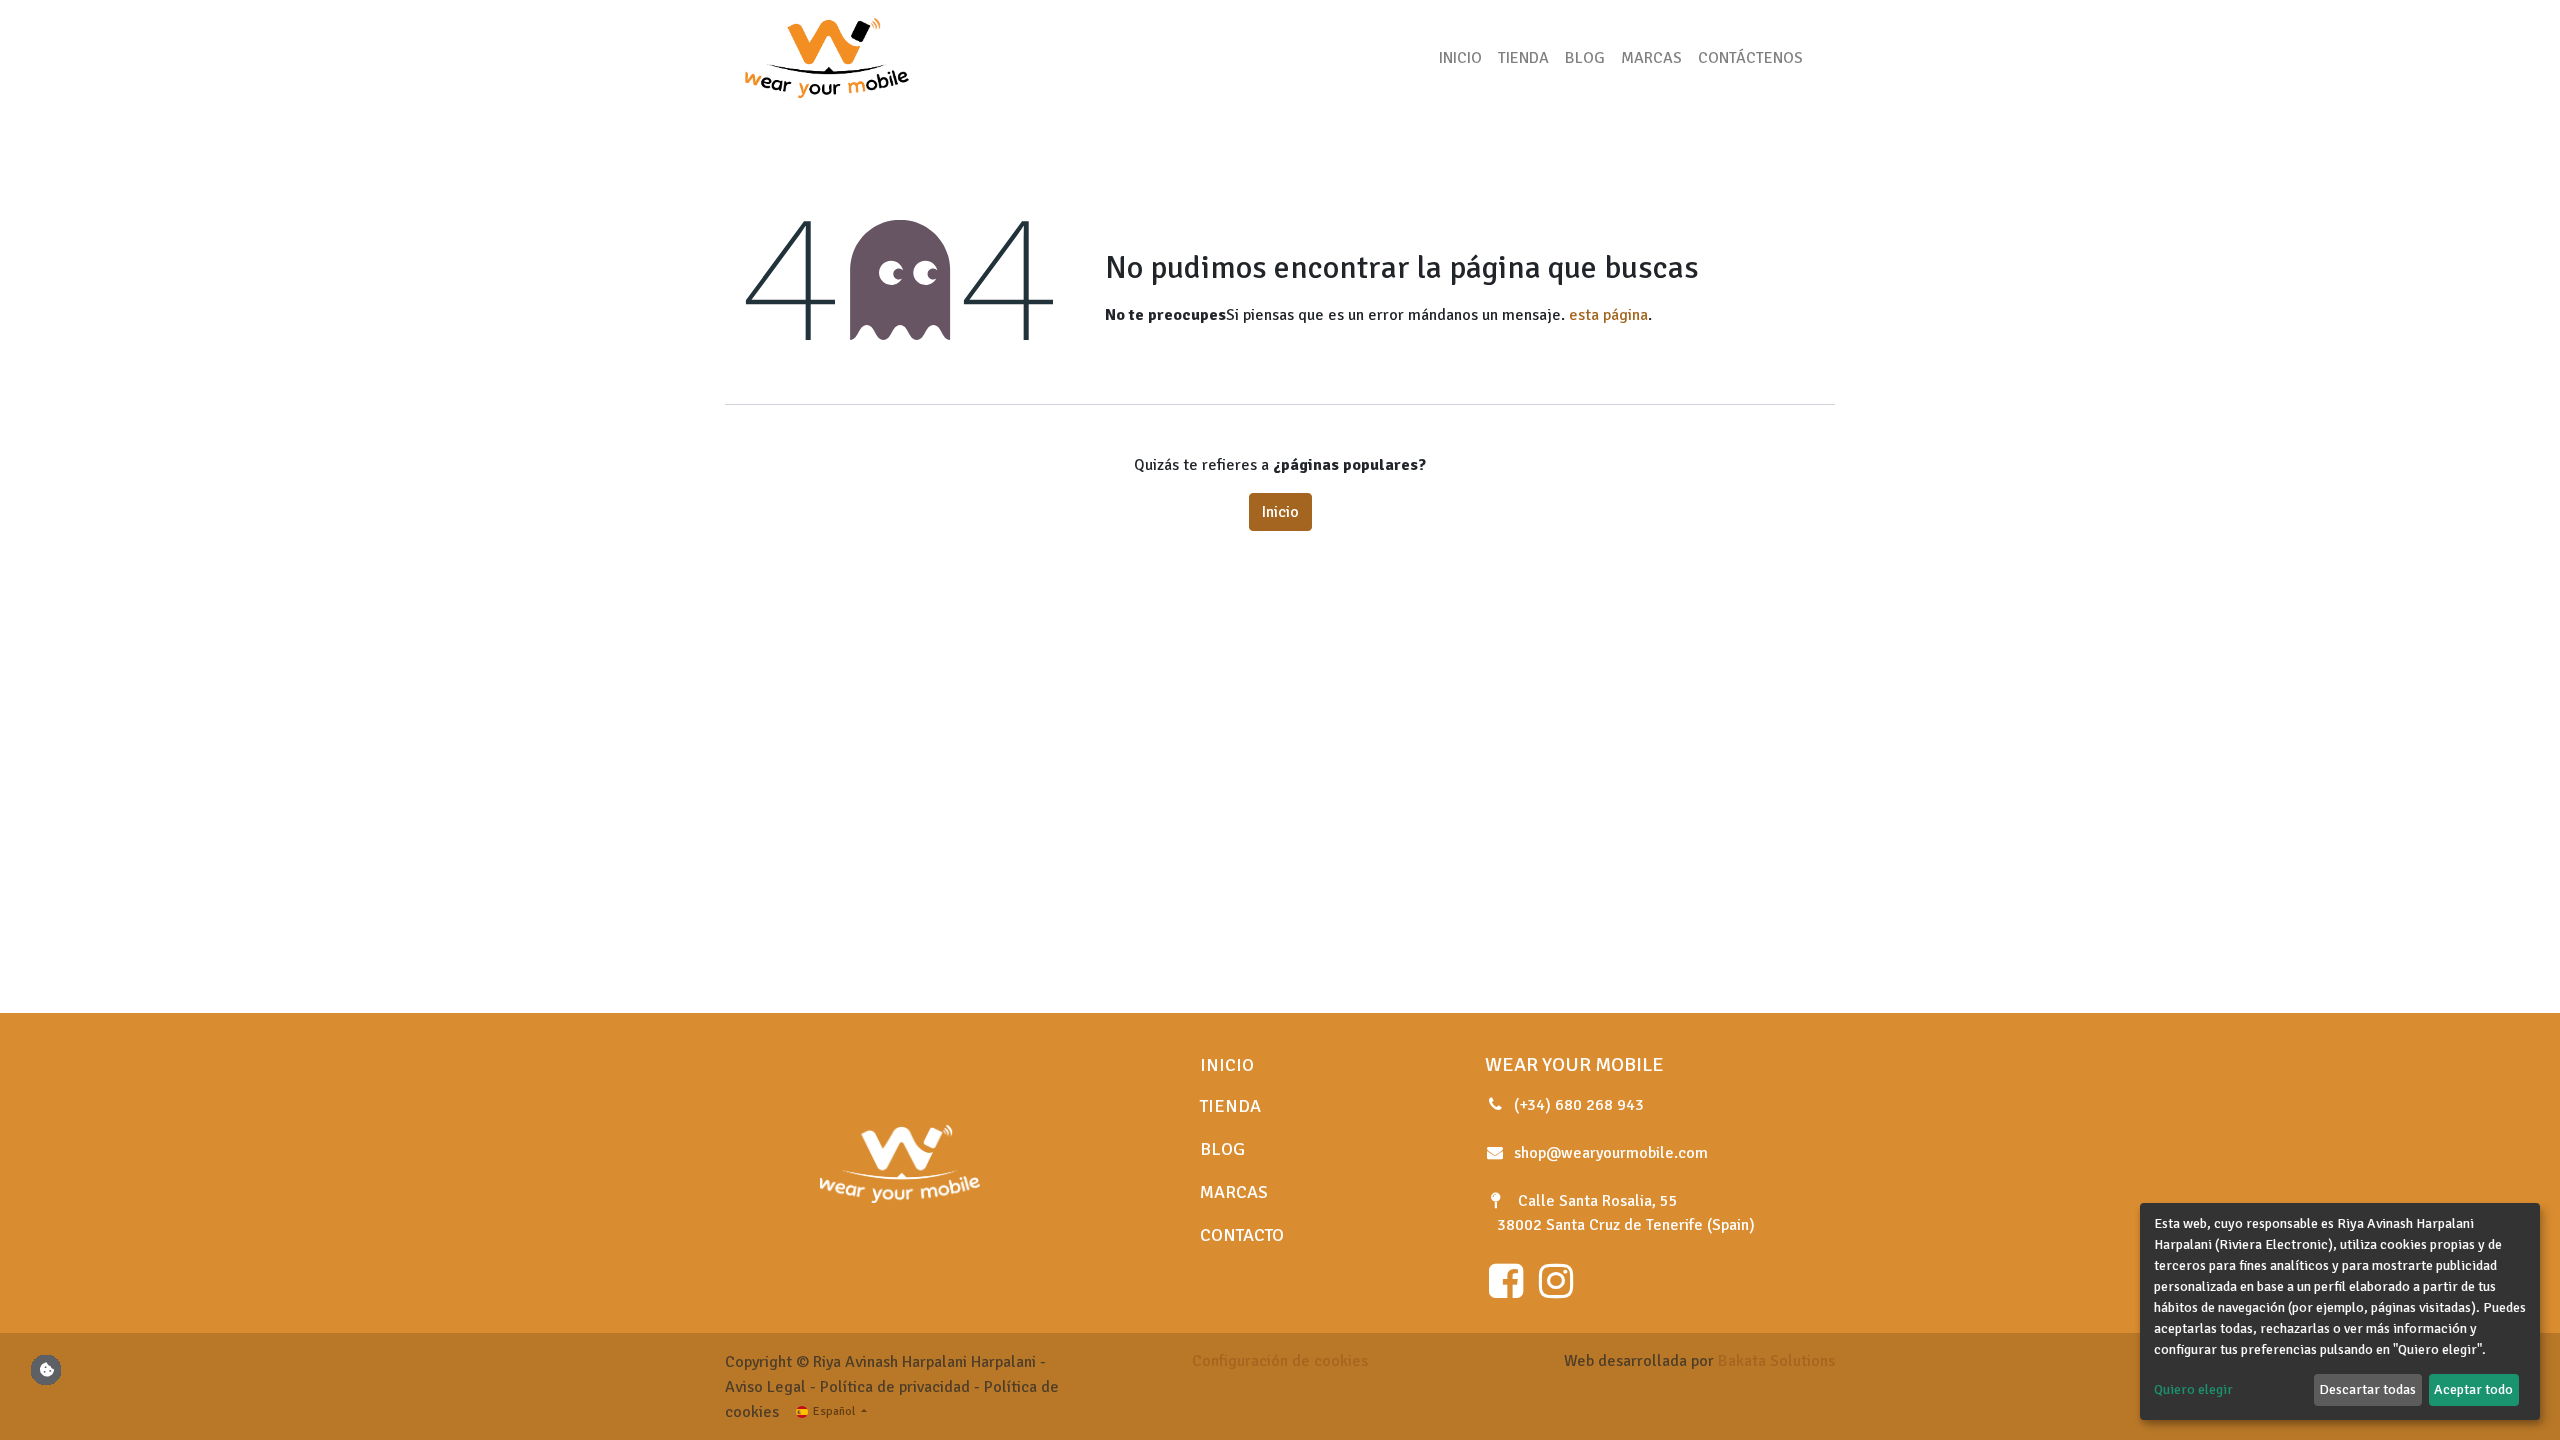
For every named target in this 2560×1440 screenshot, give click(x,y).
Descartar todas (2367, 1389)
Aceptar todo (2473, 1389)
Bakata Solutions (1776, 1361)
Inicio (1280, 512)
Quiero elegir (2193, 1389)
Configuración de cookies (1280, 1361)
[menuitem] (1460, 58)
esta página (1608, 315)
